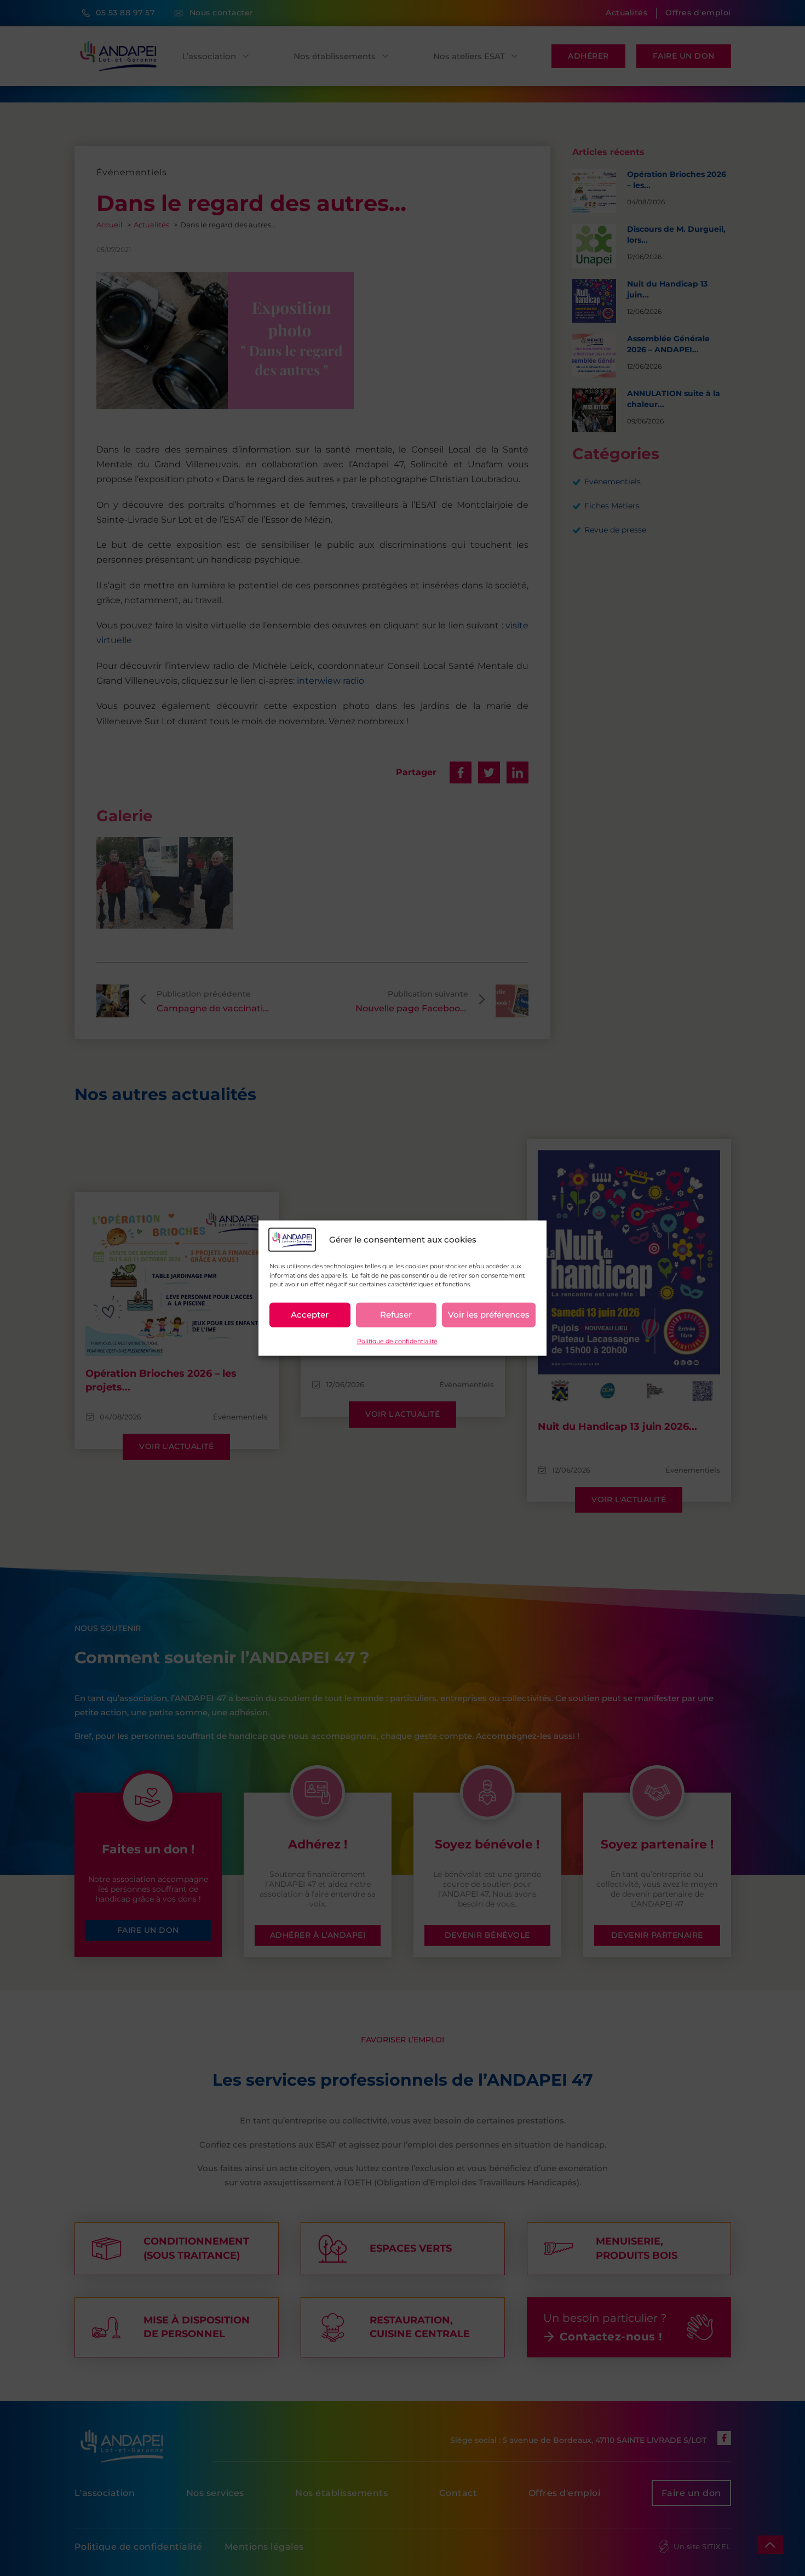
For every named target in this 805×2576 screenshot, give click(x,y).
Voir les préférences (489, 1315)
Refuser (396, 1315)
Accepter (310, 1315)
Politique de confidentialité (397, 1341)
